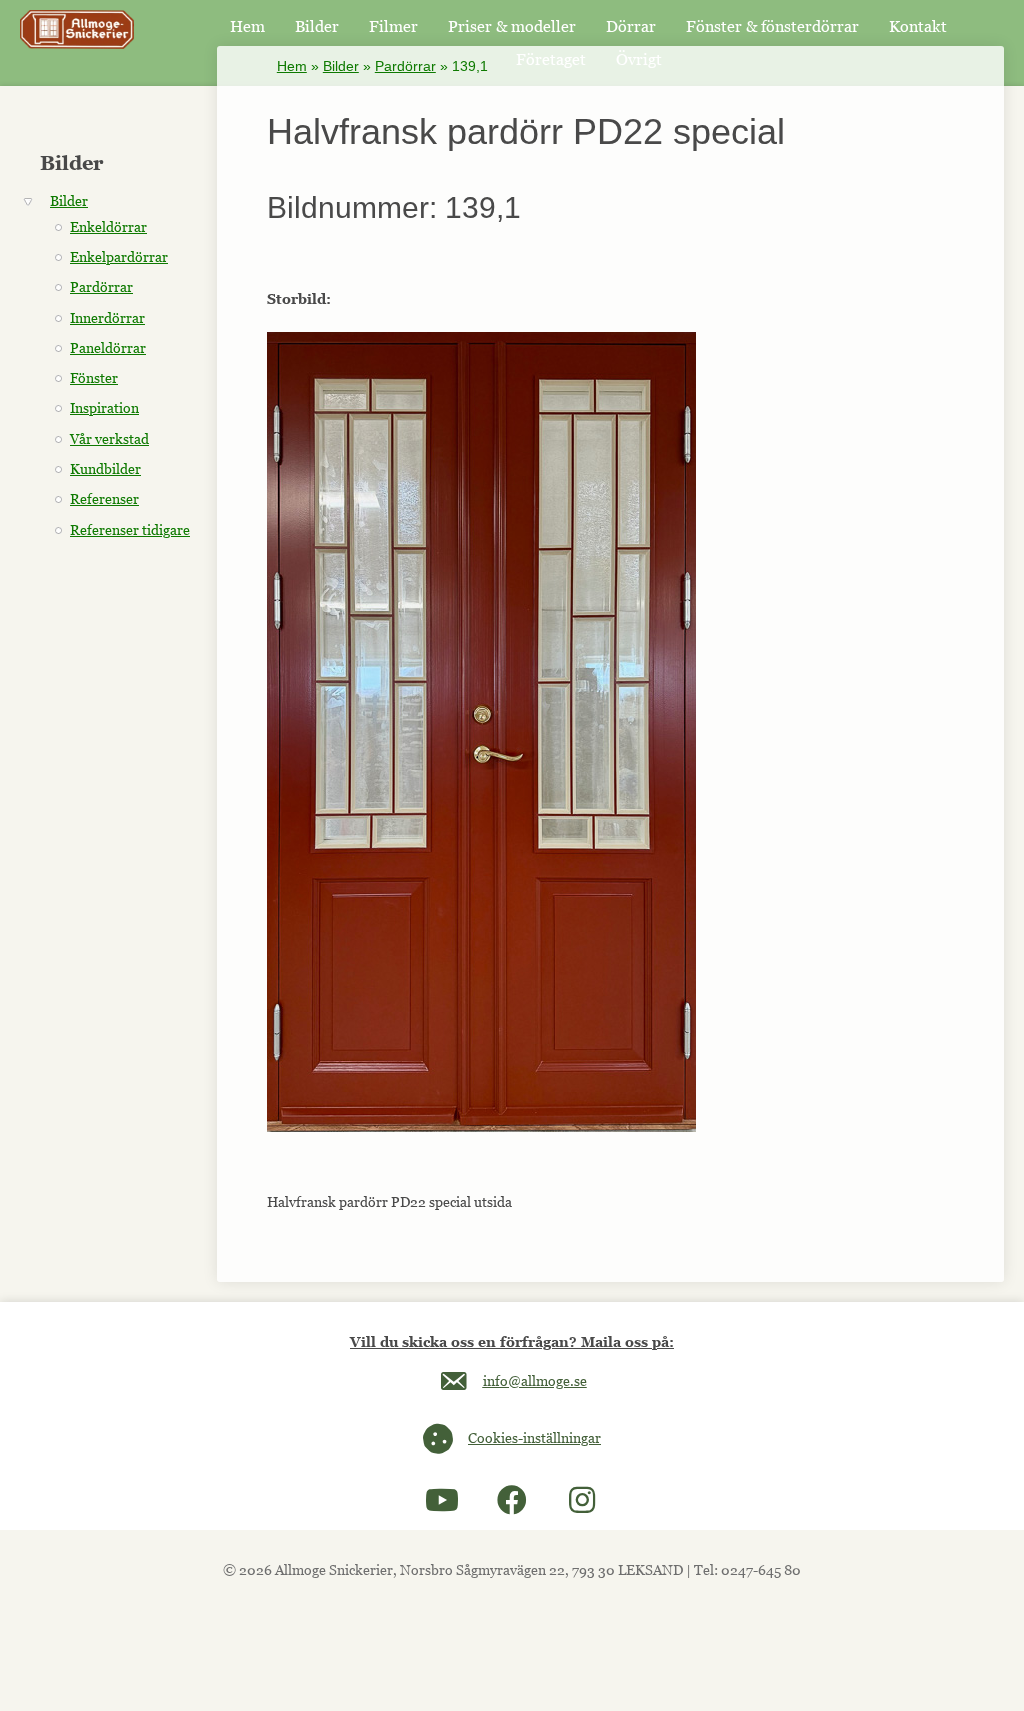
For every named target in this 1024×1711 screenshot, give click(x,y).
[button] (442, 1500)
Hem (292, 66)
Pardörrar (405, 66)
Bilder (341, 66)
